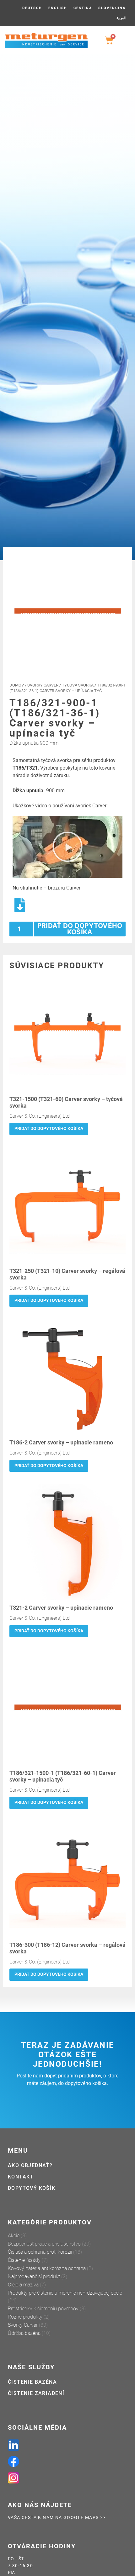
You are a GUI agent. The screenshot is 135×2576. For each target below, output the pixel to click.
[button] (67, 847)
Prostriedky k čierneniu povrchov (43, 2309)
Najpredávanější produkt (34, 2277)
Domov (17, 685)
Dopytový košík (32, 2188)
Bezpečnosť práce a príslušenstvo (44, 2244)
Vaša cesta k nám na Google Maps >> (57, 2518)
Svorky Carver (43, 685)
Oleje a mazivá (23, 2285)
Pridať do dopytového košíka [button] (49, 1129)
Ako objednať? (30, 2165)
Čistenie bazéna (32, 2382)
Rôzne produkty (25, 2317)
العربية (121, 18)
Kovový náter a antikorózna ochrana (47, 2268)
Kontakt (21, 2177)
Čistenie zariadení (36, 2393)
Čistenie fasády (24, 2260)
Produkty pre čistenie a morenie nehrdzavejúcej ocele (65, 2293)
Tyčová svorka (78, 685)
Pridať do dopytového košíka (80, 929)
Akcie (14, 2236)
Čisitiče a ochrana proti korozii (40, 2252)
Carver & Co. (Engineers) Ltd (40, 1116)
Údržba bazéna (24, 2333)
